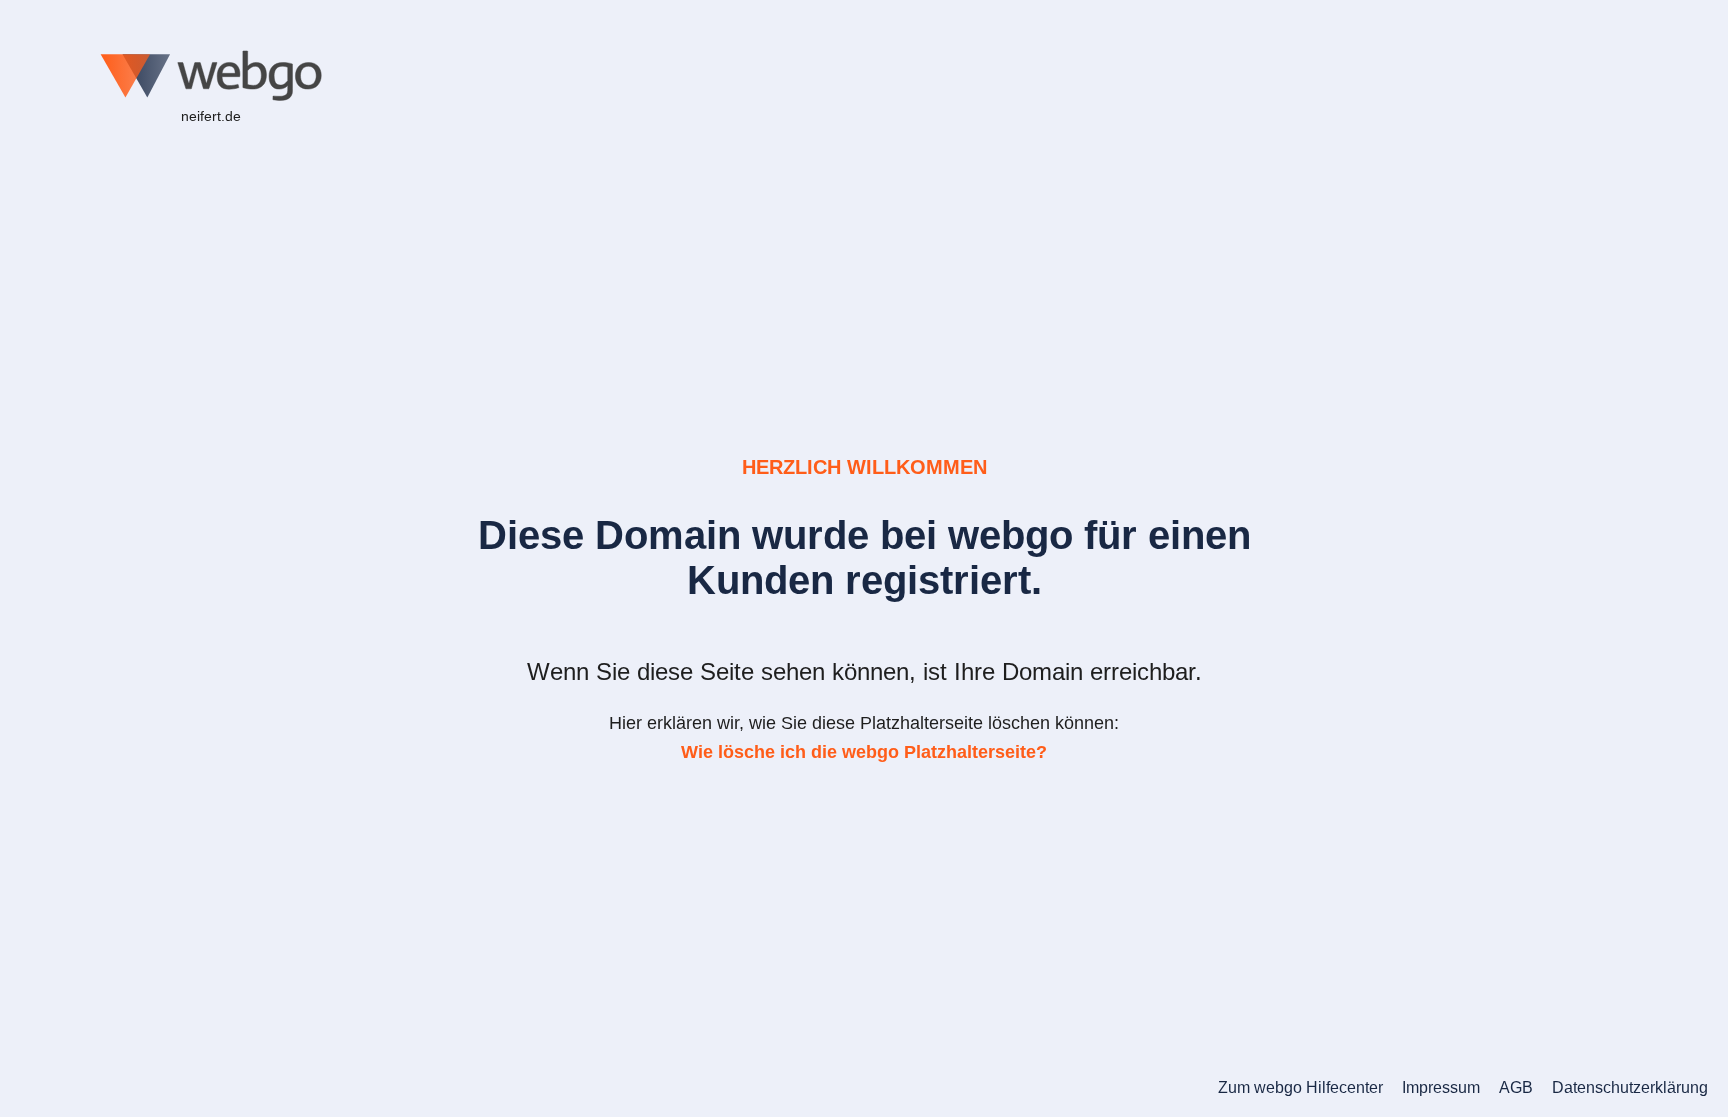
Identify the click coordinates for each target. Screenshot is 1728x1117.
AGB (1516, 1087)
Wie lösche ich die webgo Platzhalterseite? (864, 752)
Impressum (1441, 1087)
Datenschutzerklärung (1630, 1087)
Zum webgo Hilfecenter (1300, 1087)
